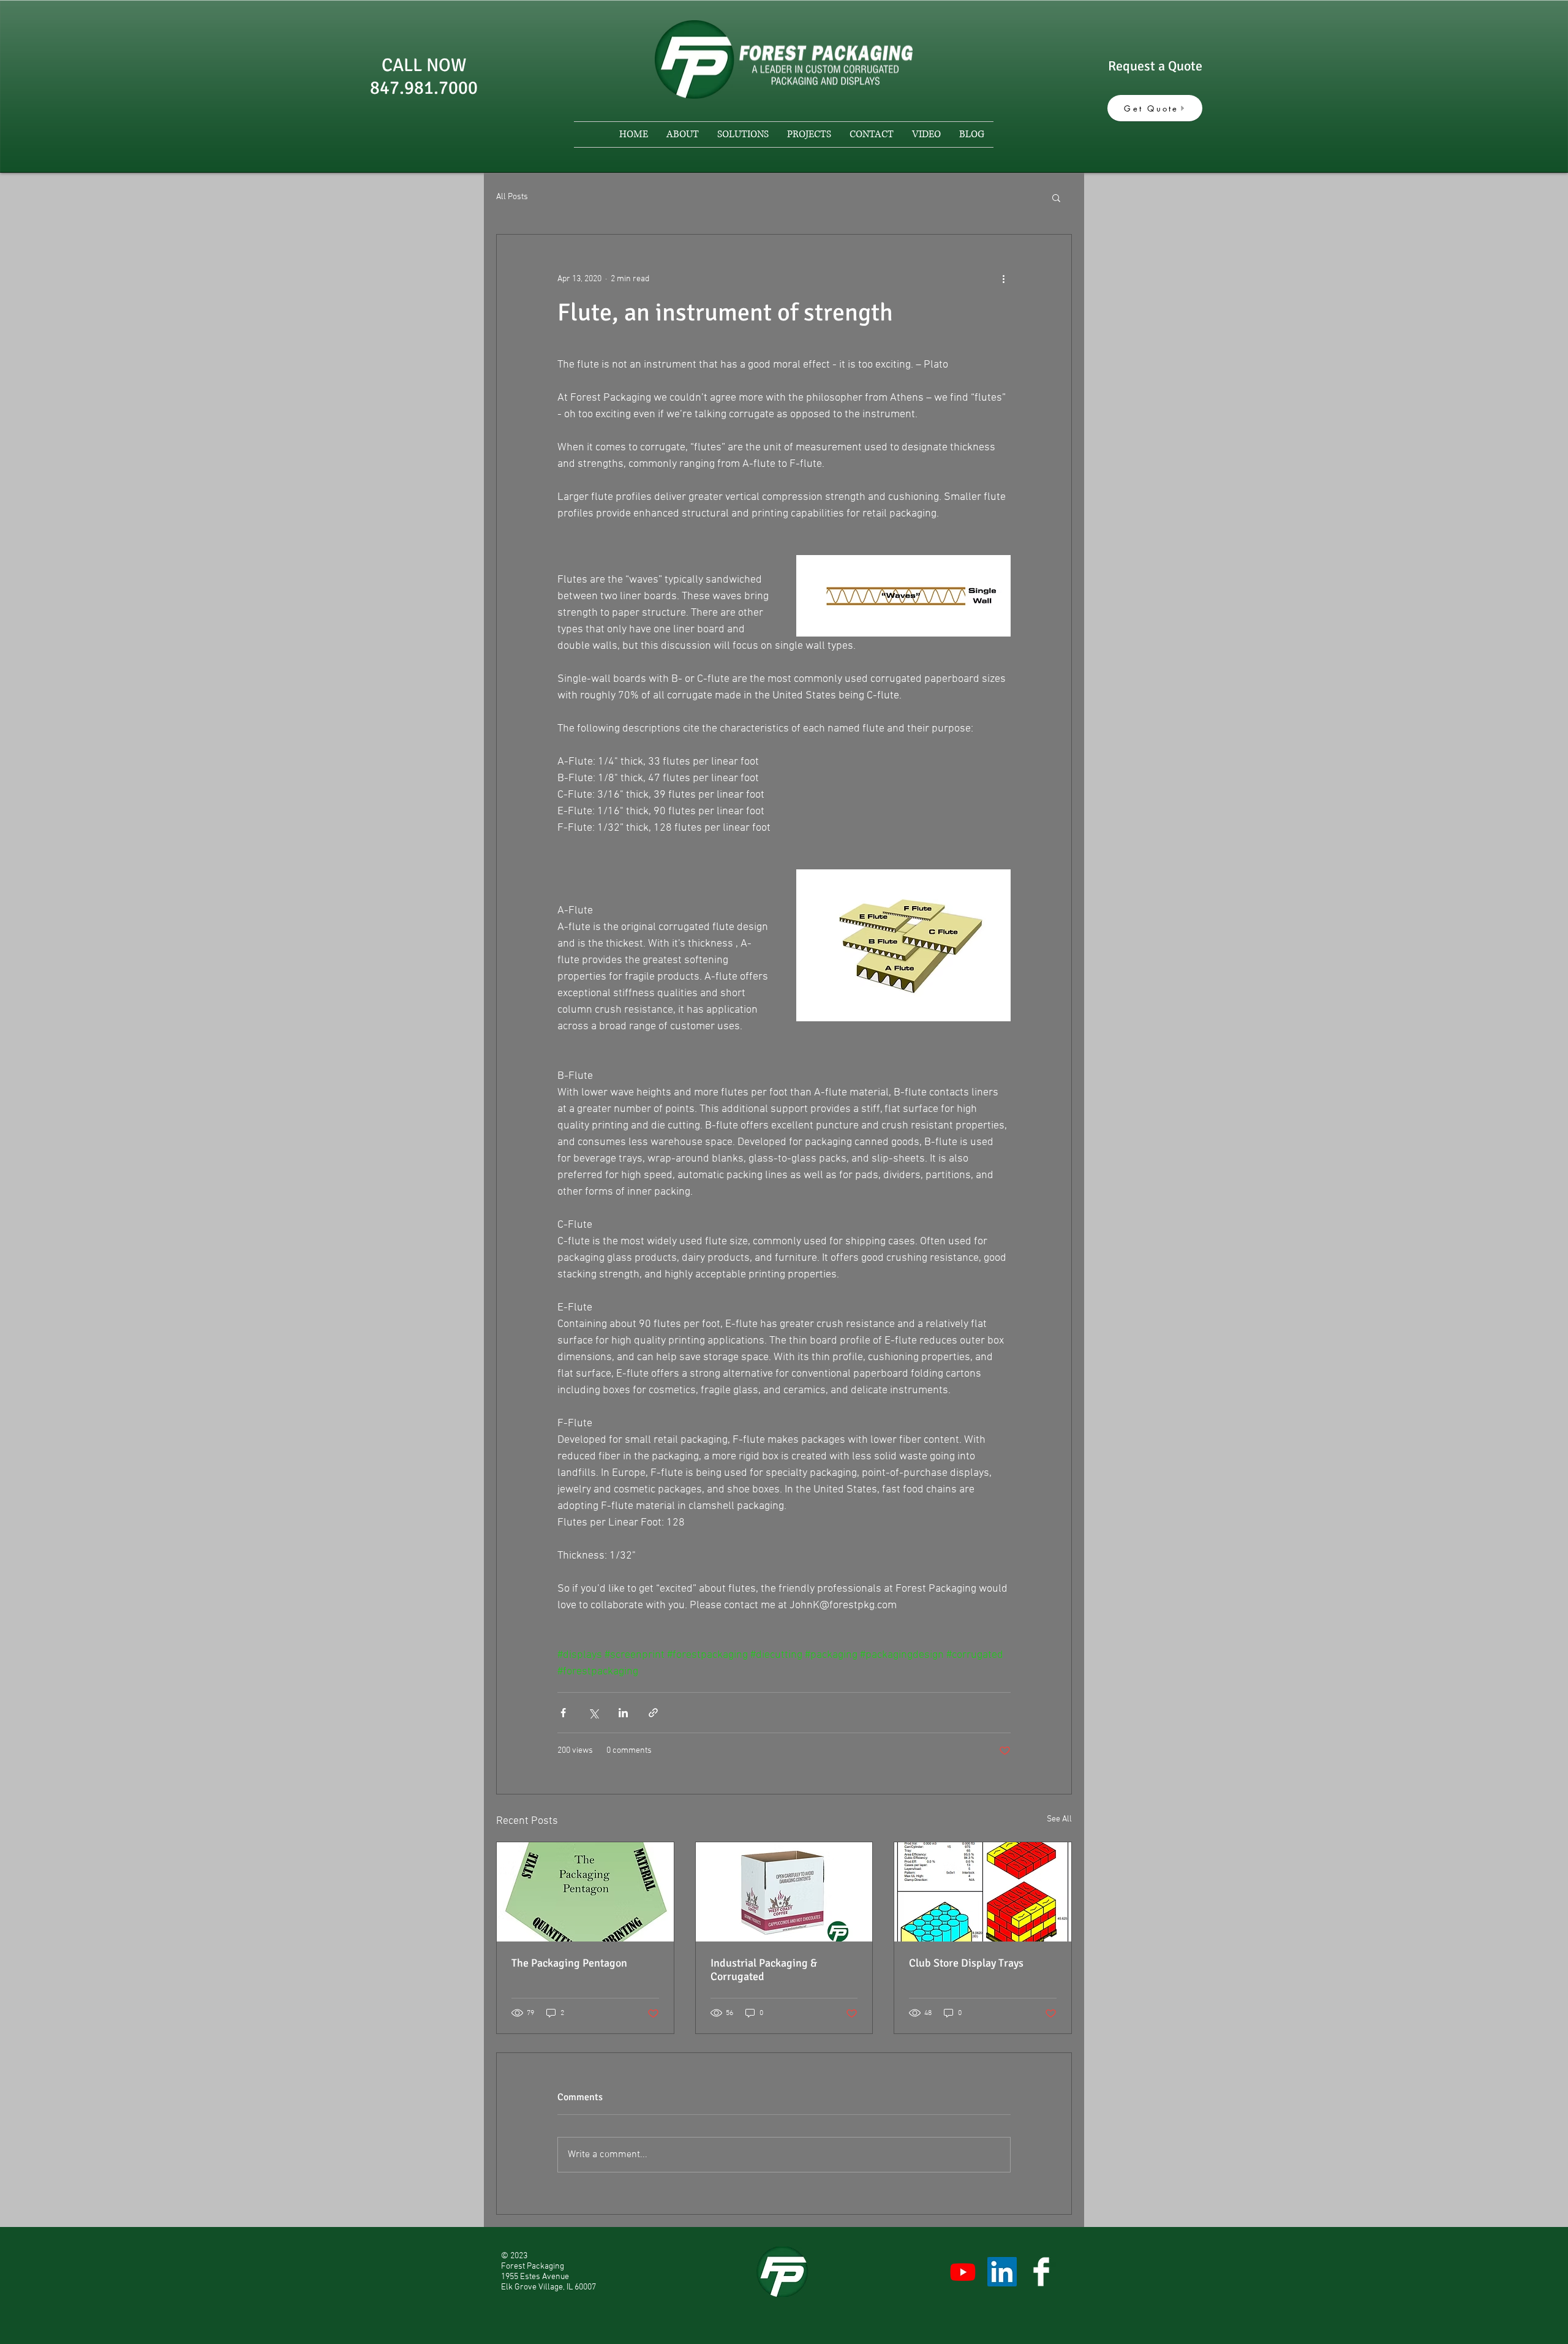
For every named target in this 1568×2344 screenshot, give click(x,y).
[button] (1056, 197)
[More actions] (1003, 279)
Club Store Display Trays (966, 1963)
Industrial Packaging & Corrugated (764, 1970)
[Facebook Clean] (1041, 2272)
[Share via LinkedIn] (623, 1713)
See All (1059, 1819)
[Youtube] (963, 2272)
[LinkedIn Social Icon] (1002, 2272)
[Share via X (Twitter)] (593, 1713)
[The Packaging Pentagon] (585, 1892)
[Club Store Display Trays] (983, 1892)
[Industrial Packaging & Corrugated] (784, 1892)
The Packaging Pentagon (569, 1963)
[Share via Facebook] (563, 1713)
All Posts (512, 197)
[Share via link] (653, 1713)
